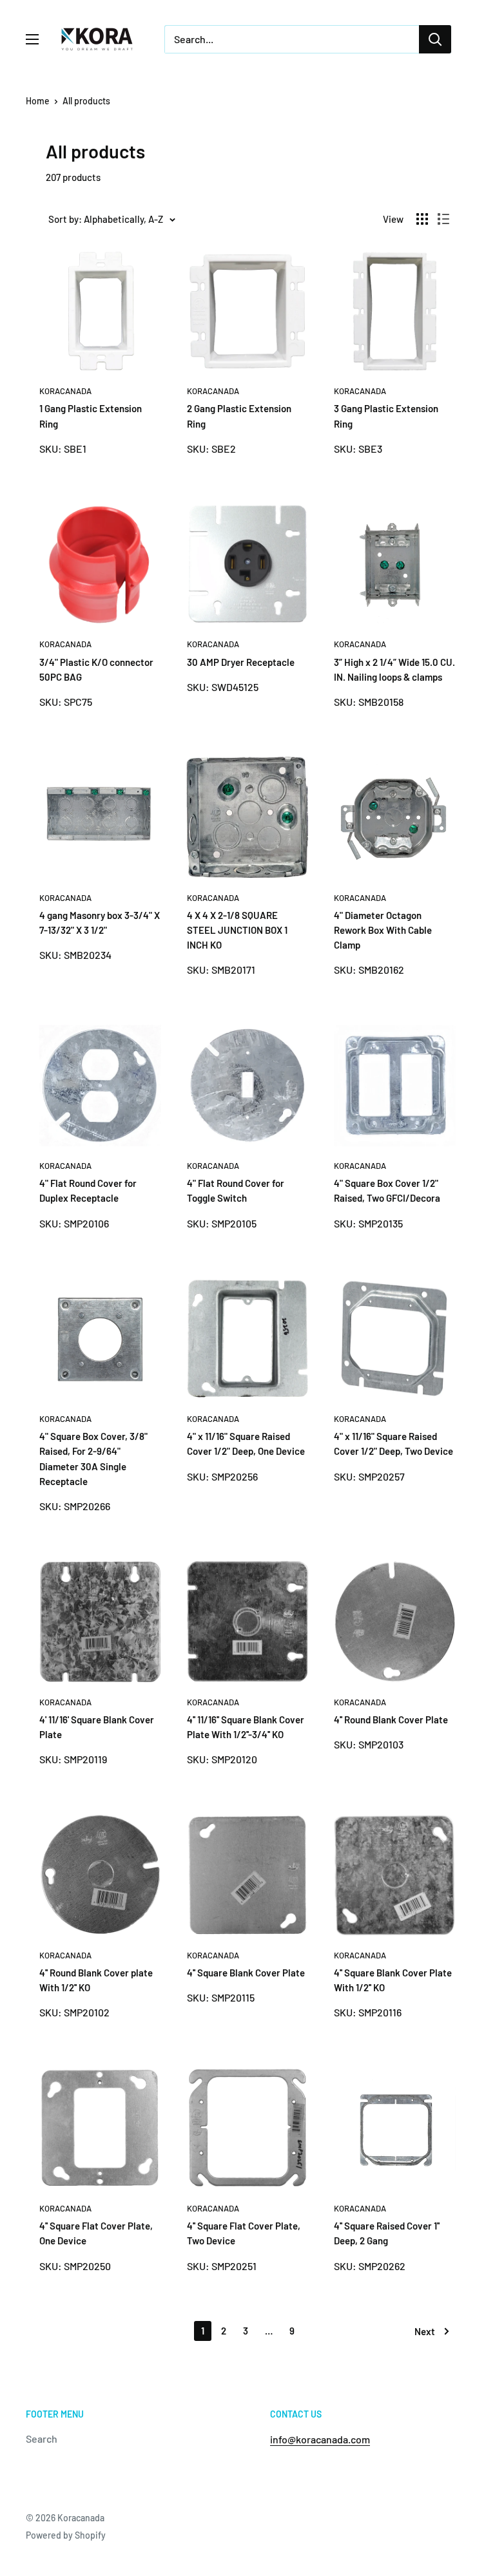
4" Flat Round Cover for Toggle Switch (236, 1190)
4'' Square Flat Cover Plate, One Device (96, 2233)
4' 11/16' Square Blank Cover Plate (97, 1727)
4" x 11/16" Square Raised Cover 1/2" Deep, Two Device (393, 1444)
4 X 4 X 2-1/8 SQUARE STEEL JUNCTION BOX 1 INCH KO (237, 930)
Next (425, 2331)
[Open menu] (32, 39)
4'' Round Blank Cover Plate (391, 1719)
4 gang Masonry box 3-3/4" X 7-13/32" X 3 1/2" (100, 923)
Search (42, 2439)
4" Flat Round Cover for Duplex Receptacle (88, 1190)
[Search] (435, 39)
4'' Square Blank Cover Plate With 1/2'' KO (393, 1980)
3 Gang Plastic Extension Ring (386, 416)
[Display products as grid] (422, 219)
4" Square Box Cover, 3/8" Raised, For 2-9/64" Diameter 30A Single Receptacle (93, 1459)
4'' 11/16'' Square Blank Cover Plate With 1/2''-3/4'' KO (246, 1727)
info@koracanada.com (320, 2439)
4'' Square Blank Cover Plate (246, 1973)
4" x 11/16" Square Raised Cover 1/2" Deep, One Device (246, 1444)
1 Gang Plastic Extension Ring (91, 416)
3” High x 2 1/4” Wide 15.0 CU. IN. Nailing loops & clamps (394, 669)
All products (86, 101)
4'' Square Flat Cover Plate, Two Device (244, 2233)
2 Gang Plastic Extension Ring (239, 416)
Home (38, 101)
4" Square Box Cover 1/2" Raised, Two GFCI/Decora (387, 1190)
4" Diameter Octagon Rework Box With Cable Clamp (383, 930)
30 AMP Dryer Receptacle (241, 662)
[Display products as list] (443, 219)
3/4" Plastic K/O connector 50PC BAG (96, 669)
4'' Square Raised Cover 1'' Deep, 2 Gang (387, 2233)
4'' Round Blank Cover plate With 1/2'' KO (96, 1980)
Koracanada (65, 391)
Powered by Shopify (66, 2535)
